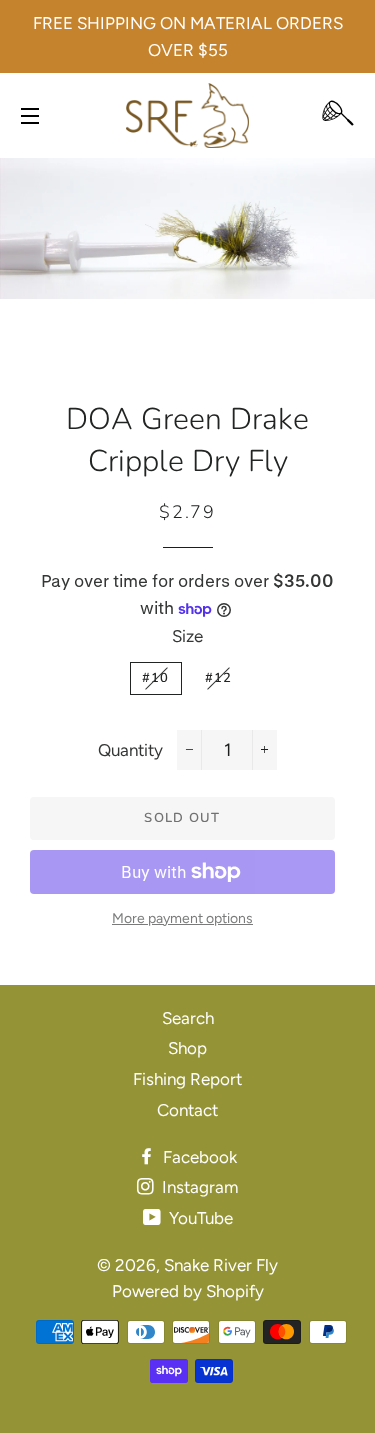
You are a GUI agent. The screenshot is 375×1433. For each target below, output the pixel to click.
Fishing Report (187, 1079)
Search (188, 1018)
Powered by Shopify (188, 1291)
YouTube (199, 1218)
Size (187, 636)
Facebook (198, 1157)
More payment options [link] (182, 918)
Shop (187, 1048)
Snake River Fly (221, 1265)
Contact (187, 1110)
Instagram (198, 1187)
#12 (219, 678)
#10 (156, 678)
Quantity (130, 750)
